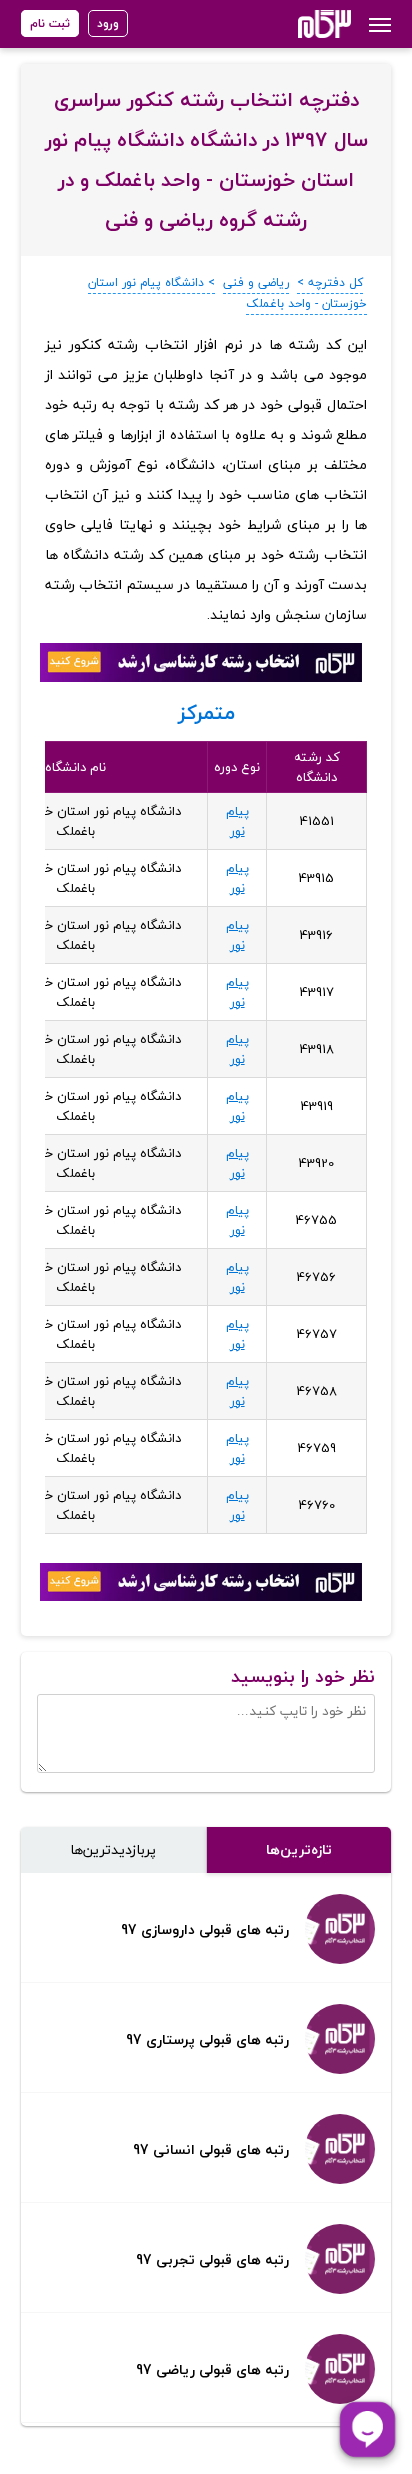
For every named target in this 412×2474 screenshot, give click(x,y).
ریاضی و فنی (256, 282)
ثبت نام (50, 23)
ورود (108, 23)
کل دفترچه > (330, 282)
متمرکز (206, 712)
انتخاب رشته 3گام (297, 24)
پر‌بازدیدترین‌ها (113, 1849)
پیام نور (237, 821)
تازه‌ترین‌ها (299, 1849)
